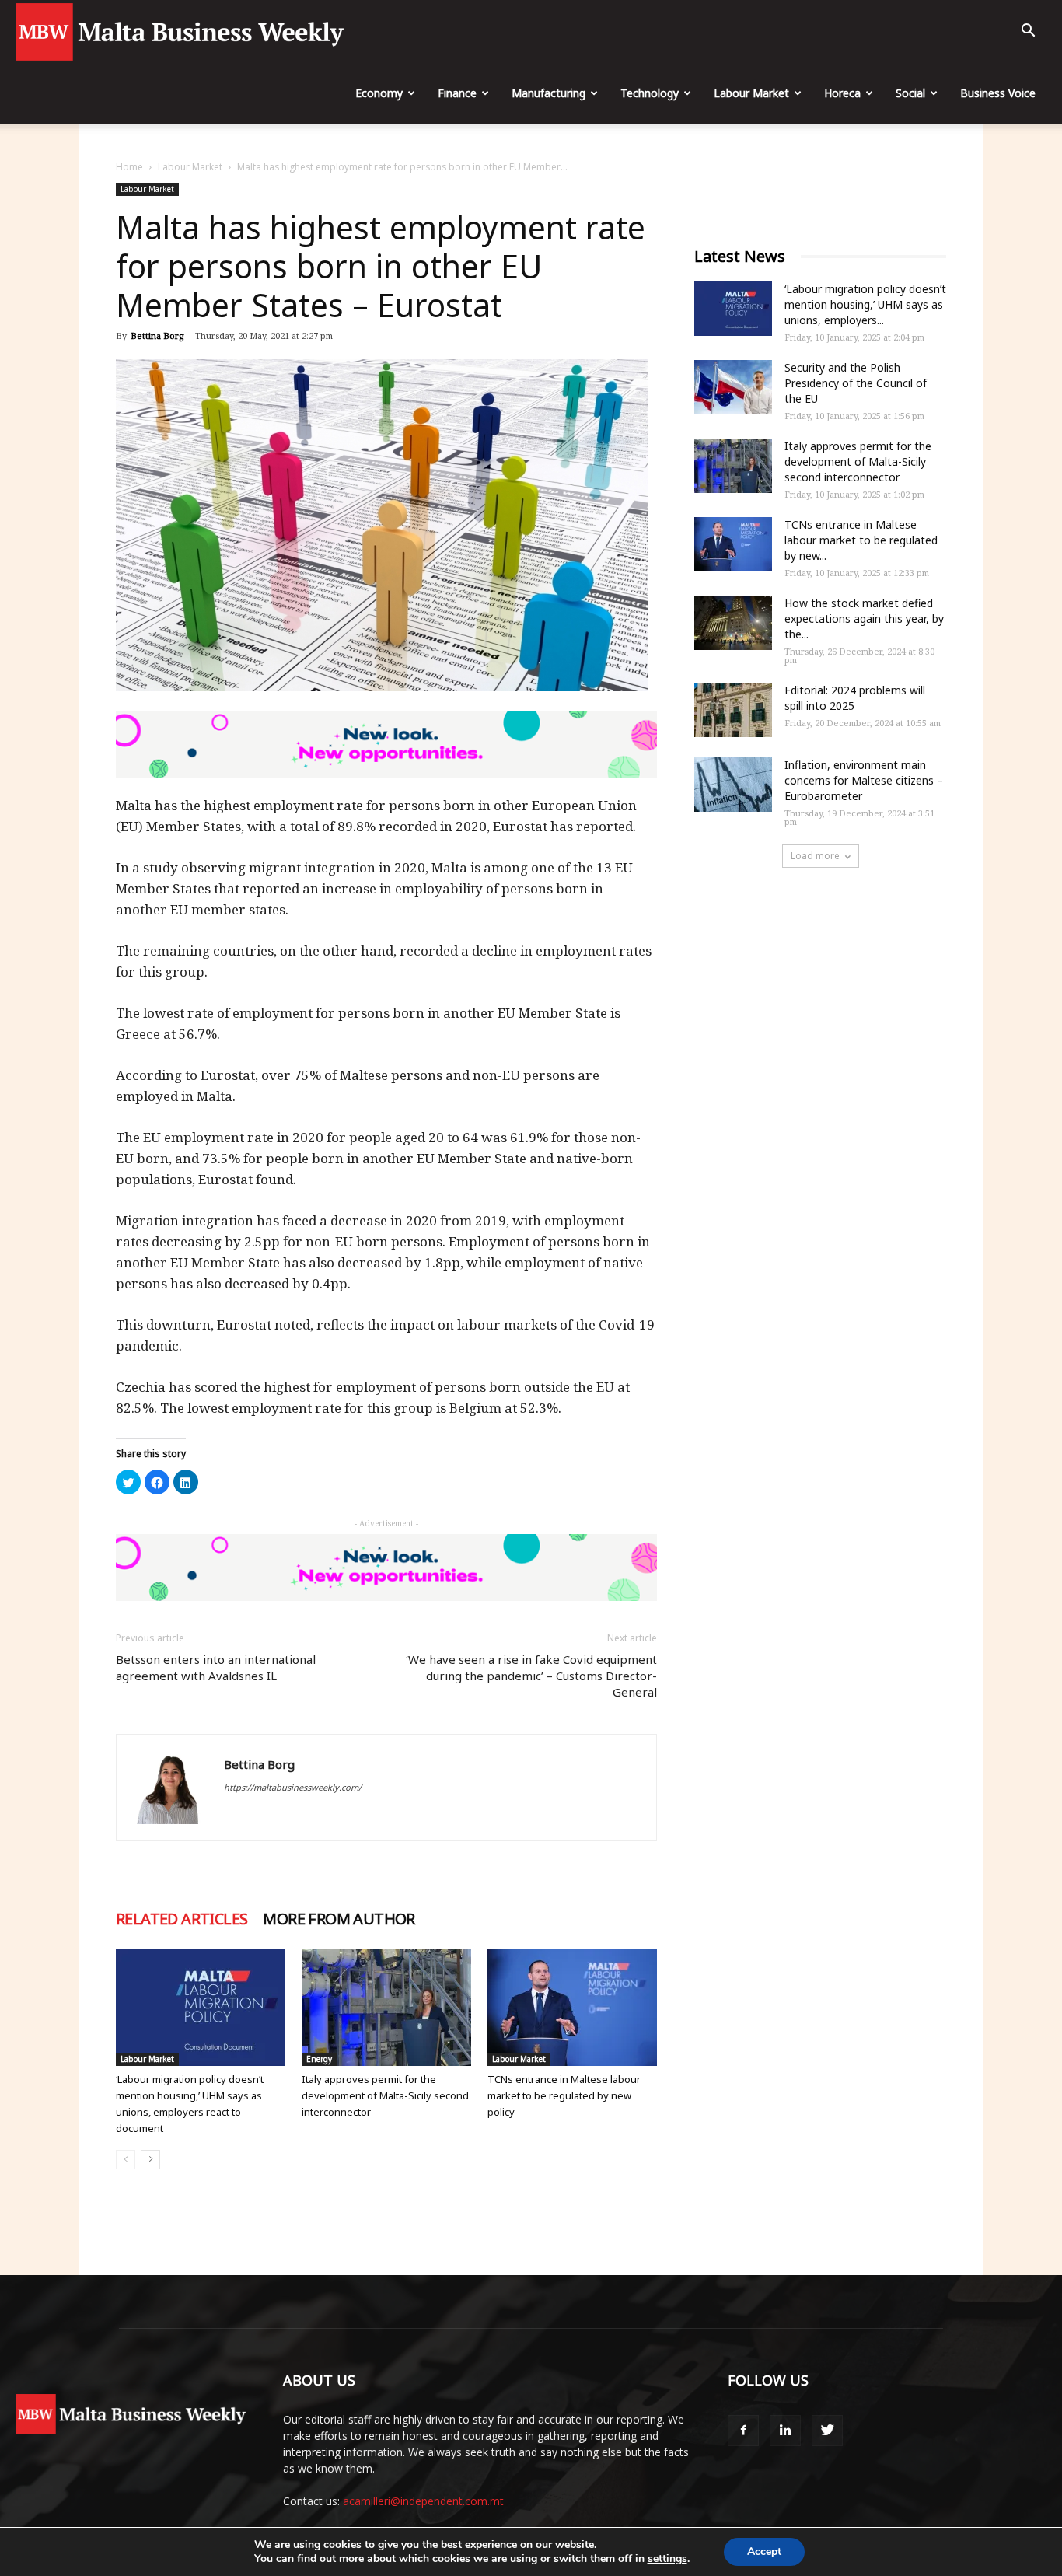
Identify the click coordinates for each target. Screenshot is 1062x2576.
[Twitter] (827, 2431)
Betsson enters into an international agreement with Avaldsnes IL (216, 1667)
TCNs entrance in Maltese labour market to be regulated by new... (861, 540)
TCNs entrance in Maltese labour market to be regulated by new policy (564, 2095)
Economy (379, 93)
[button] (1028, 32)
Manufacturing (548, 93)
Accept (764, 2552)
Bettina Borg (157, 336)
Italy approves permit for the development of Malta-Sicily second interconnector (385, 2095)
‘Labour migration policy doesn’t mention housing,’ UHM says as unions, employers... (865, 304)
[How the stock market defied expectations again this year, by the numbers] (733, 623)
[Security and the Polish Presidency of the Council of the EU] (733, 387)
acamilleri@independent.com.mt (423, 2501)
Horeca (842, 93)
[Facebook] (743, 2431)
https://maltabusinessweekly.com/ (293, 1787)
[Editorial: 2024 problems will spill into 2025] (733, 710)
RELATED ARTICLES (182, 1919)
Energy (319, 2059)
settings (667, 2559)
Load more (815, 856)
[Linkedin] (785, 2431)
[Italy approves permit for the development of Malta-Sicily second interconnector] (386, 2008)
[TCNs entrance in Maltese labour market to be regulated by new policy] (572, 2008)
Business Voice (998, 93)
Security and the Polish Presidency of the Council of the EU (856, 383)
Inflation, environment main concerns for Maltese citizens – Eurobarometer (864, 780)
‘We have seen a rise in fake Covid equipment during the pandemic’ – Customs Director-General (531, 1676)
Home (129, 167)
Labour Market (751, 93)
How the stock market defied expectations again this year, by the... (864, 619)
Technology (650, 93)
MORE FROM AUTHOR (339, 1919)
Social (910, 93)
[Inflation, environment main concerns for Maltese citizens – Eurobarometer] (733, 785)
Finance (457, 93)
